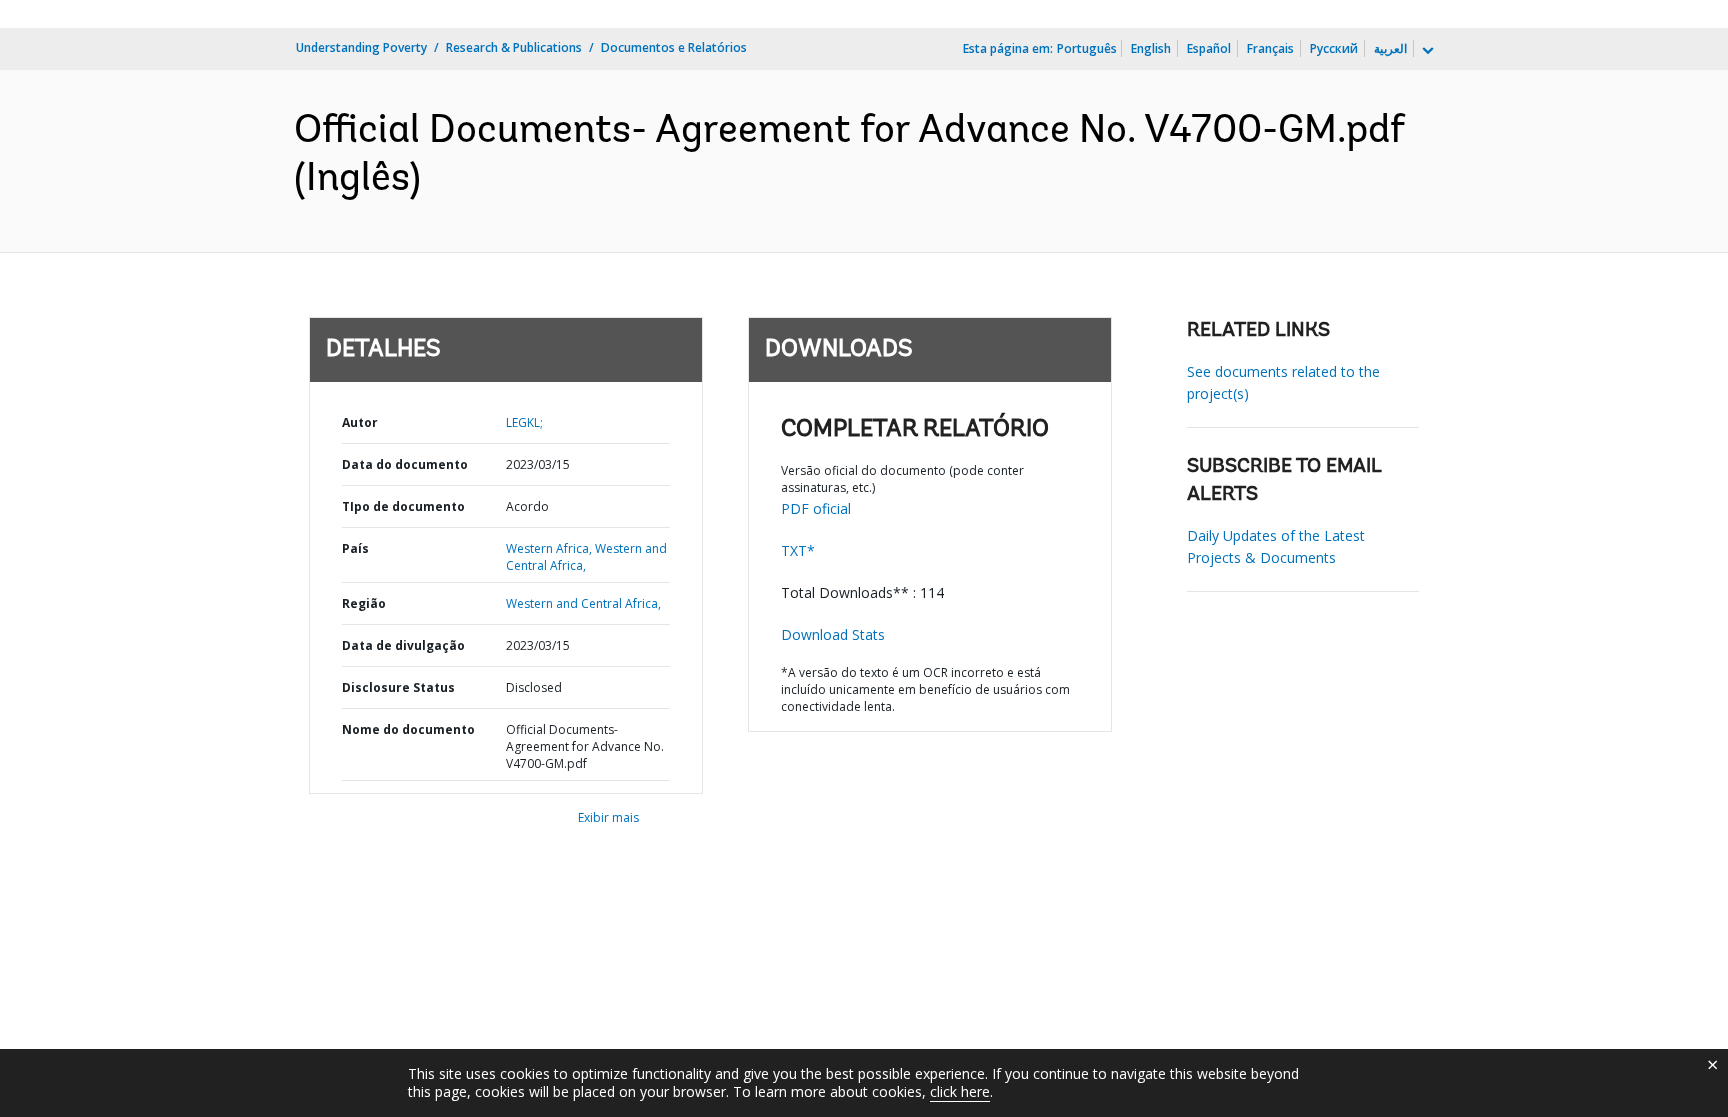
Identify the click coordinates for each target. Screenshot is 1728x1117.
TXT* (798, 550)
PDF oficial (816, 508)
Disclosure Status (398, 687)
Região (364, 603)
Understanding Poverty (361, 47)
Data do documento (405, 464)
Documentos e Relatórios (674, 47)
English (1151, 48)
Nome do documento (408, 729)
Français (1270, 48)
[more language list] (1426, 51)
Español (1209, 48)
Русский (1334, 48)
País (355, 548)
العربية (1390, 48)
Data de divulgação (403, 645)
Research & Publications (514, 47)
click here (960, 1091)
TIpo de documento (403, 506)
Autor (360, 422)
